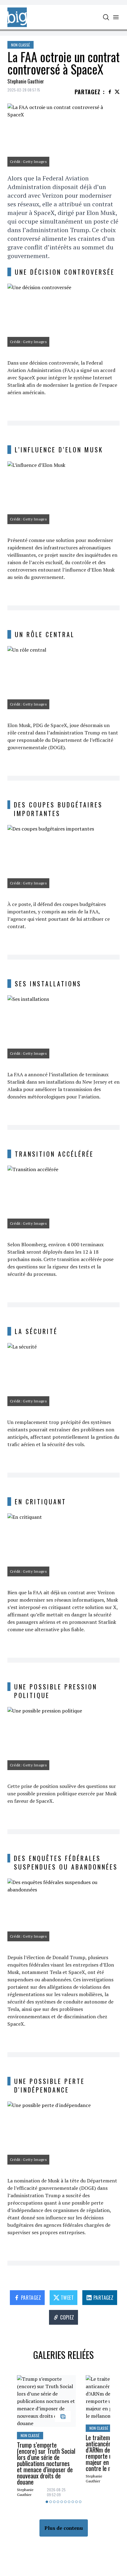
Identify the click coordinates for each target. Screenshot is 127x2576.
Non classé (20, 45)
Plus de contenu (64, 2528)
